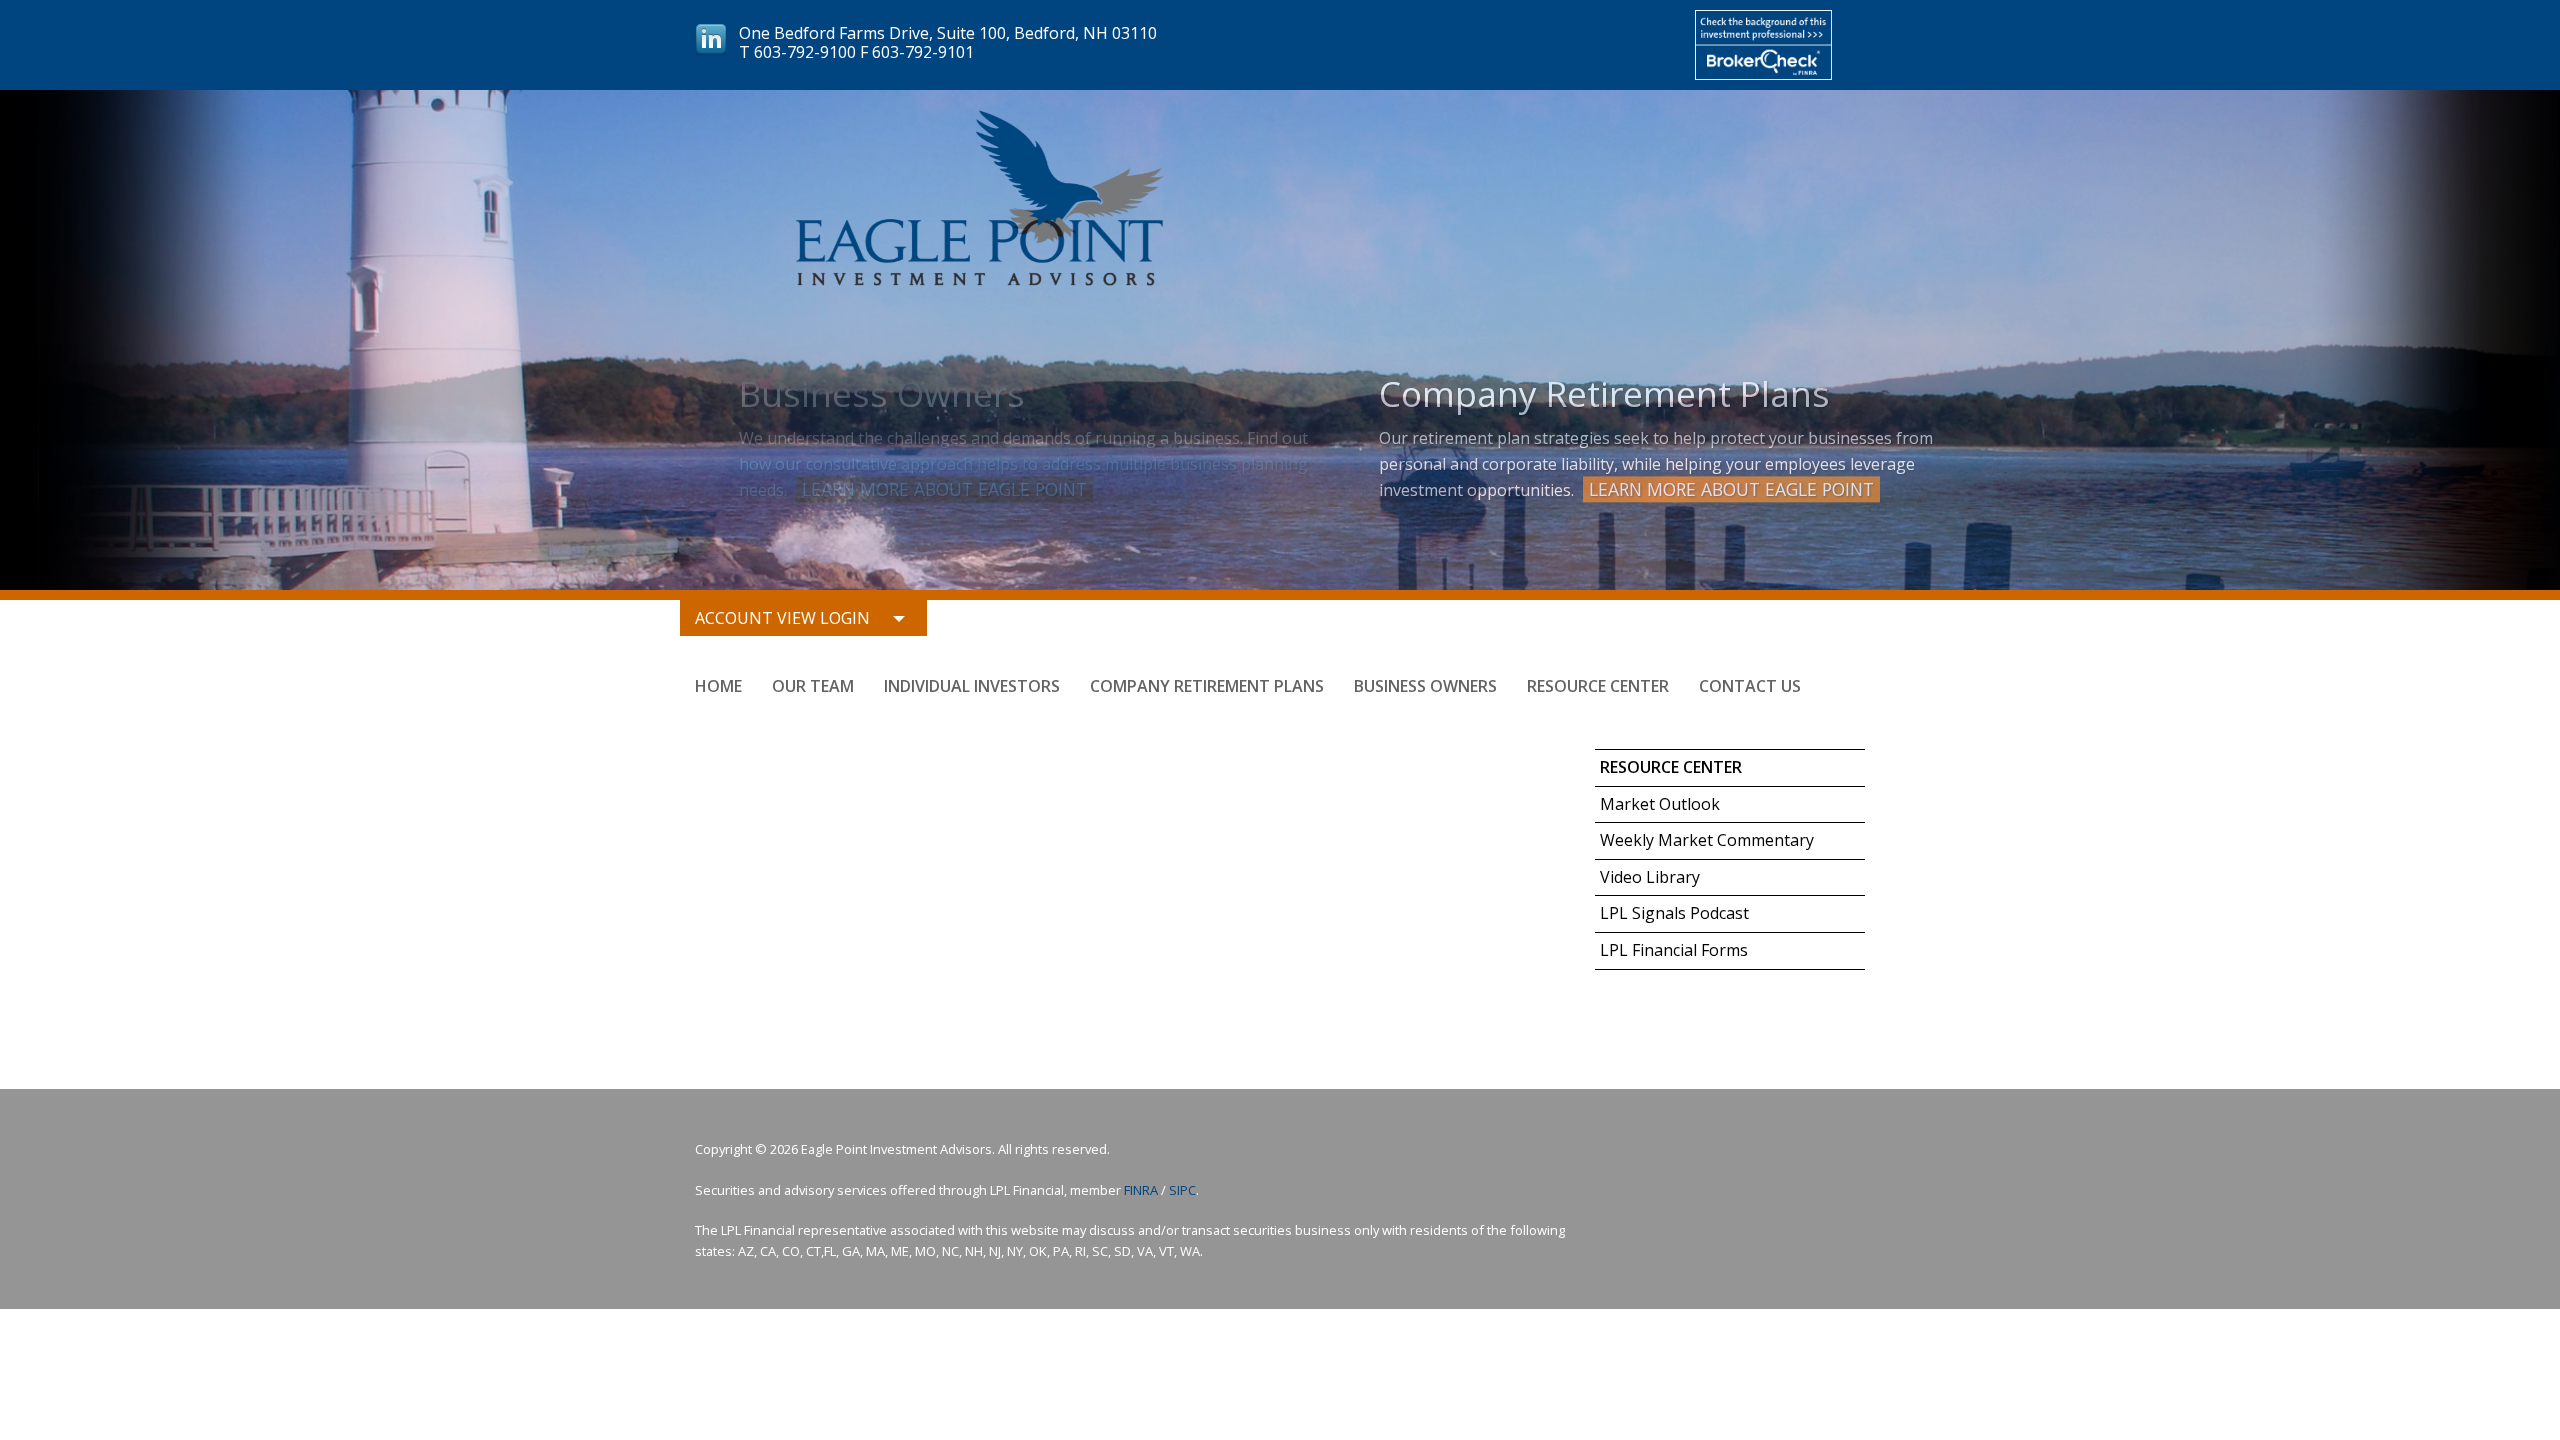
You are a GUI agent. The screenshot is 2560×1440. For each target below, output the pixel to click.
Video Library (1650, 877)
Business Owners (1425, 686)
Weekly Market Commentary (1707, 840)
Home (718, 686)
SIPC (1182, 1190)
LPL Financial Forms (1674, 950)
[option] (1280, 340)
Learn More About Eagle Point (944, 489)
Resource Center (1598, 686)
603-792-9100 (805, 52)
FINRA (1141, 1190)
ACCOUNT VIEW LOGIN (782, 618)
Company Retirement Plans (1207, 686)
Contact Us (1750, 686)
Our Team (813, 686)
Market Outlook (1660, 804)
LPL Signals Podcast (1674, 913)
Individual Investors (972, 686)
